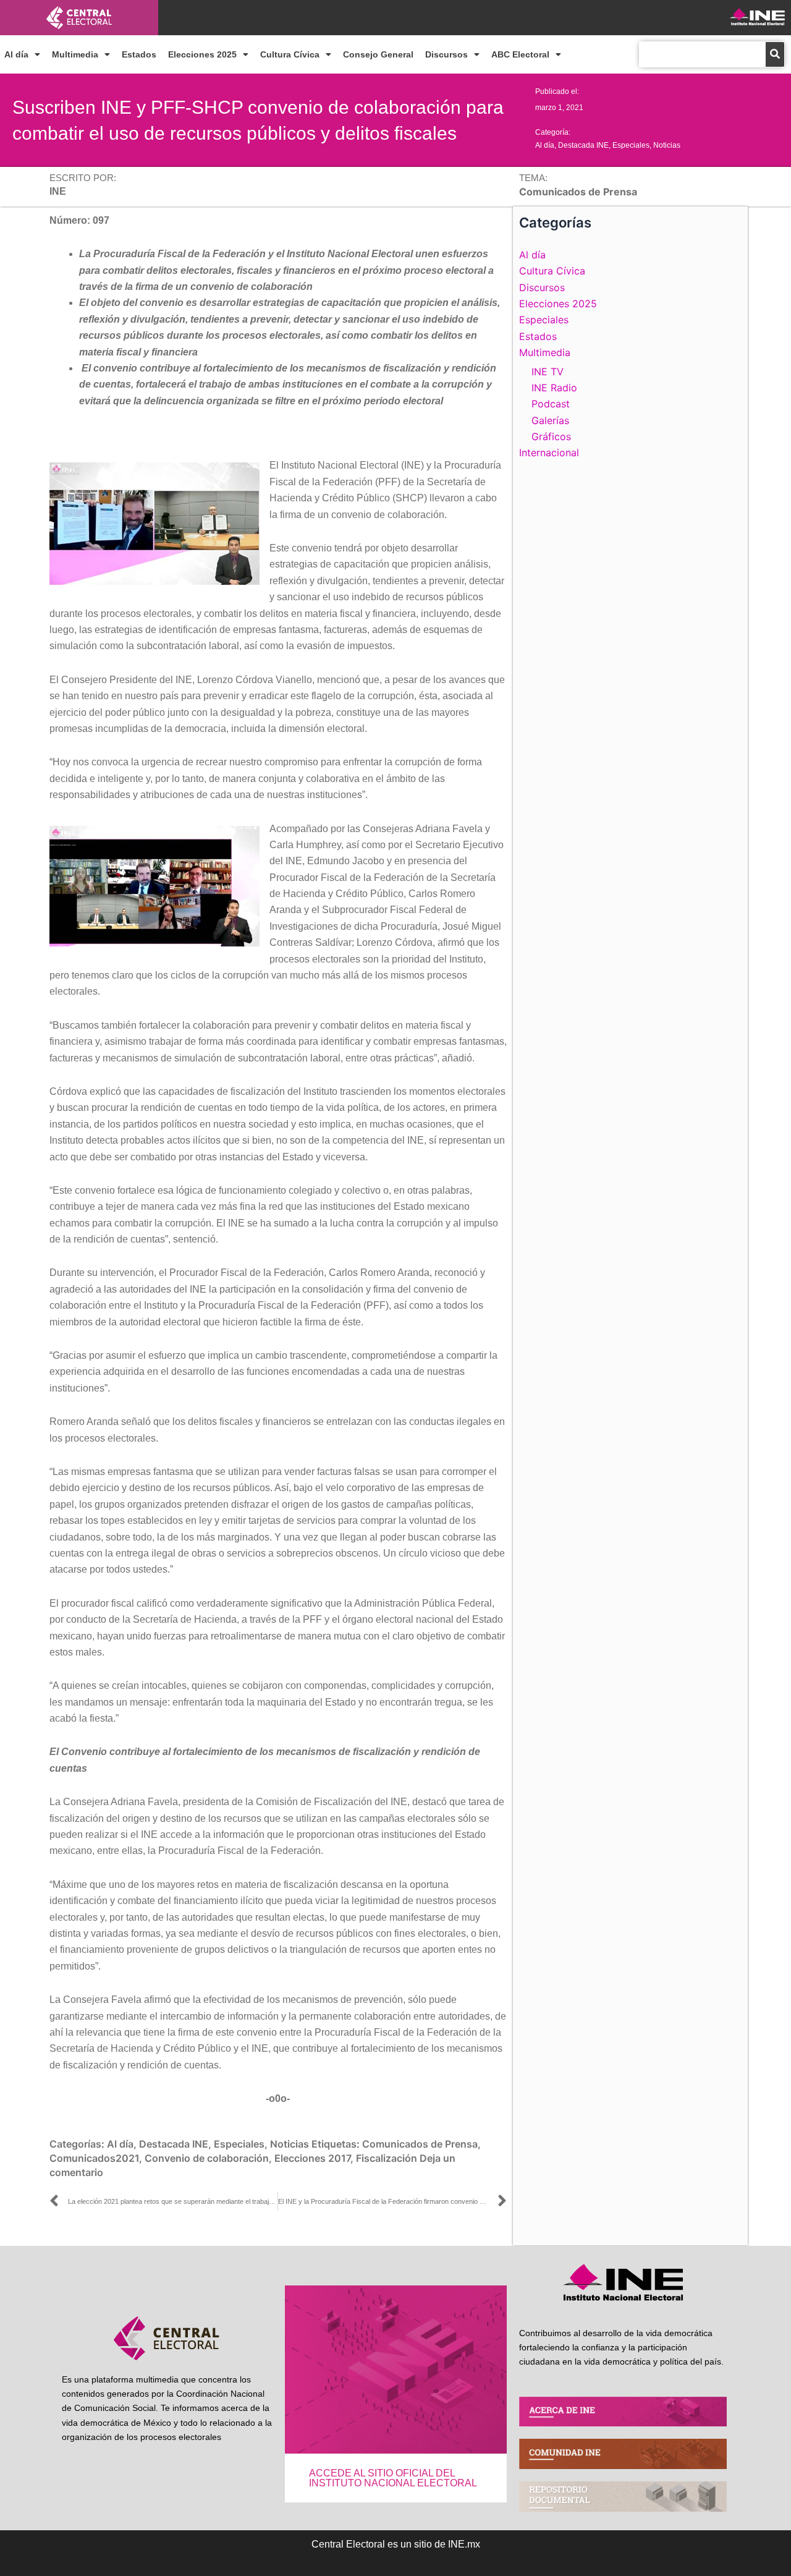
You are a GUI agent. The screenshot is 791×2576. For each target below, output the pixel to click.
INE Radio (554, 388)
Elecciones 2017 (312, 2158)
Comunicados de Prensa (420, 2144)
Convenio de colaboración (207, 2158)
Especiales (631, 145)
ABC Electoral (520, 54)
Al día (16, 54)
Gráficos (551, 436)
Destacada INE (583, 145)
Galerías (550, 420)
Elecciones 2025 (202, 54)
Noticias (667, 145)
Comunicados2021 (94, 2158)
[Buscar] (775, 54)
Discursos (446, 54)
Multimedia (75, 54)
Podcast (551, 404)
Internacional (549, 453)
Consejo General (378, 54)
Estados (139, 54)
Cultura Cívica (290, 54)
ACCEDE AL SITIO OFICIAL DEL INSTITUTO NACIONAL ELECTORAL (393, 2478)
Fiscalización (387, 2158)
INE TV (548, 372)
